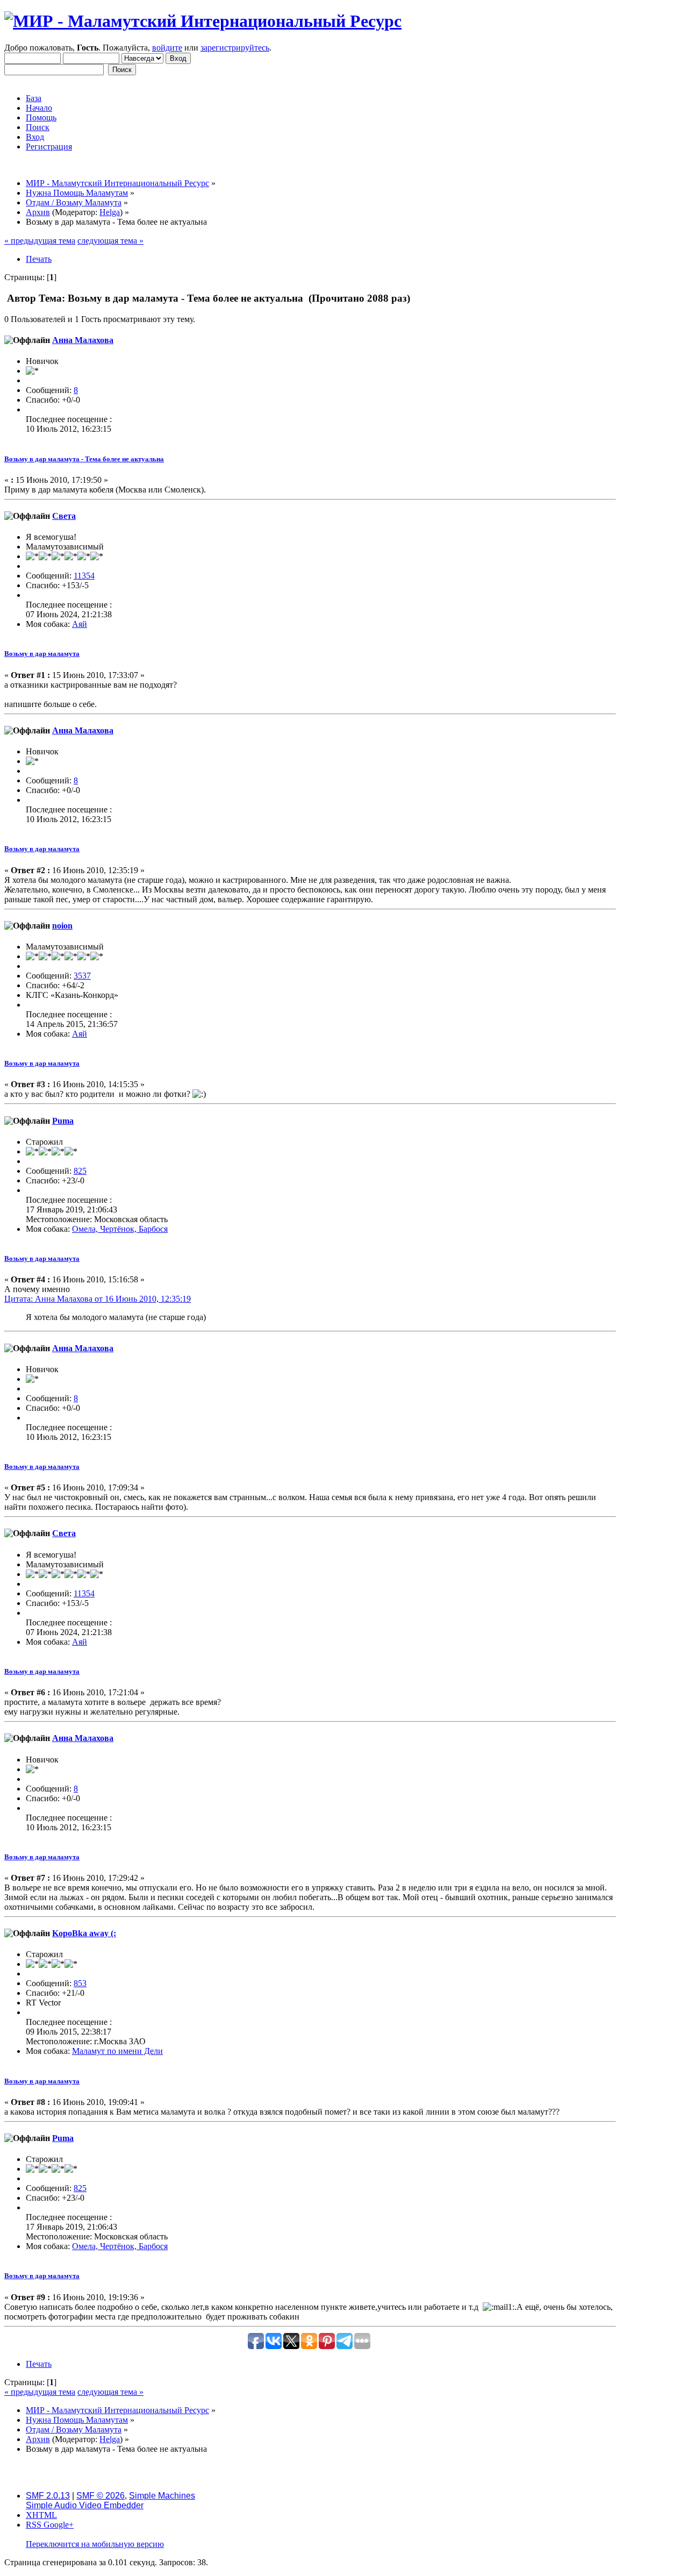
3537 (82, 976)
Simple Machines (162, 2496)
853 (80, 1983)
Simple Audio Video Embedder (85, 2505)
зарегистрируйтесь (235, 48)
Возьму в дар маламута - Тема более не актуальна (84, 459)
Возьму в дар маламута (42, 654)
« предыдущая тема (40, 241)
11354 (84, 576)
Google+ (59, 2525)
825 (80, 1171)
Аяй (80, 624)
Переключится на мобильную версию (95, 2544)
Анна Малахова (83, 340)
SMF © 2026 (101, 2496)
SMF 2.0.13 (48, 2496)
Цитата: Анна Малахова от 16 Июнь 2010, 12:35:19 (98, 1299)
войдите (167, 48)
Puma (63, 1121)
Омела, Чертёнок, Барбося (120, 1229)
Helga (110, 212)
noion (62, 926)
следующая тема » (110, 241)
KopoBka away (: (84, 1933)
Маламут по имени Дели (117, 2051)
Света (64, 516)
